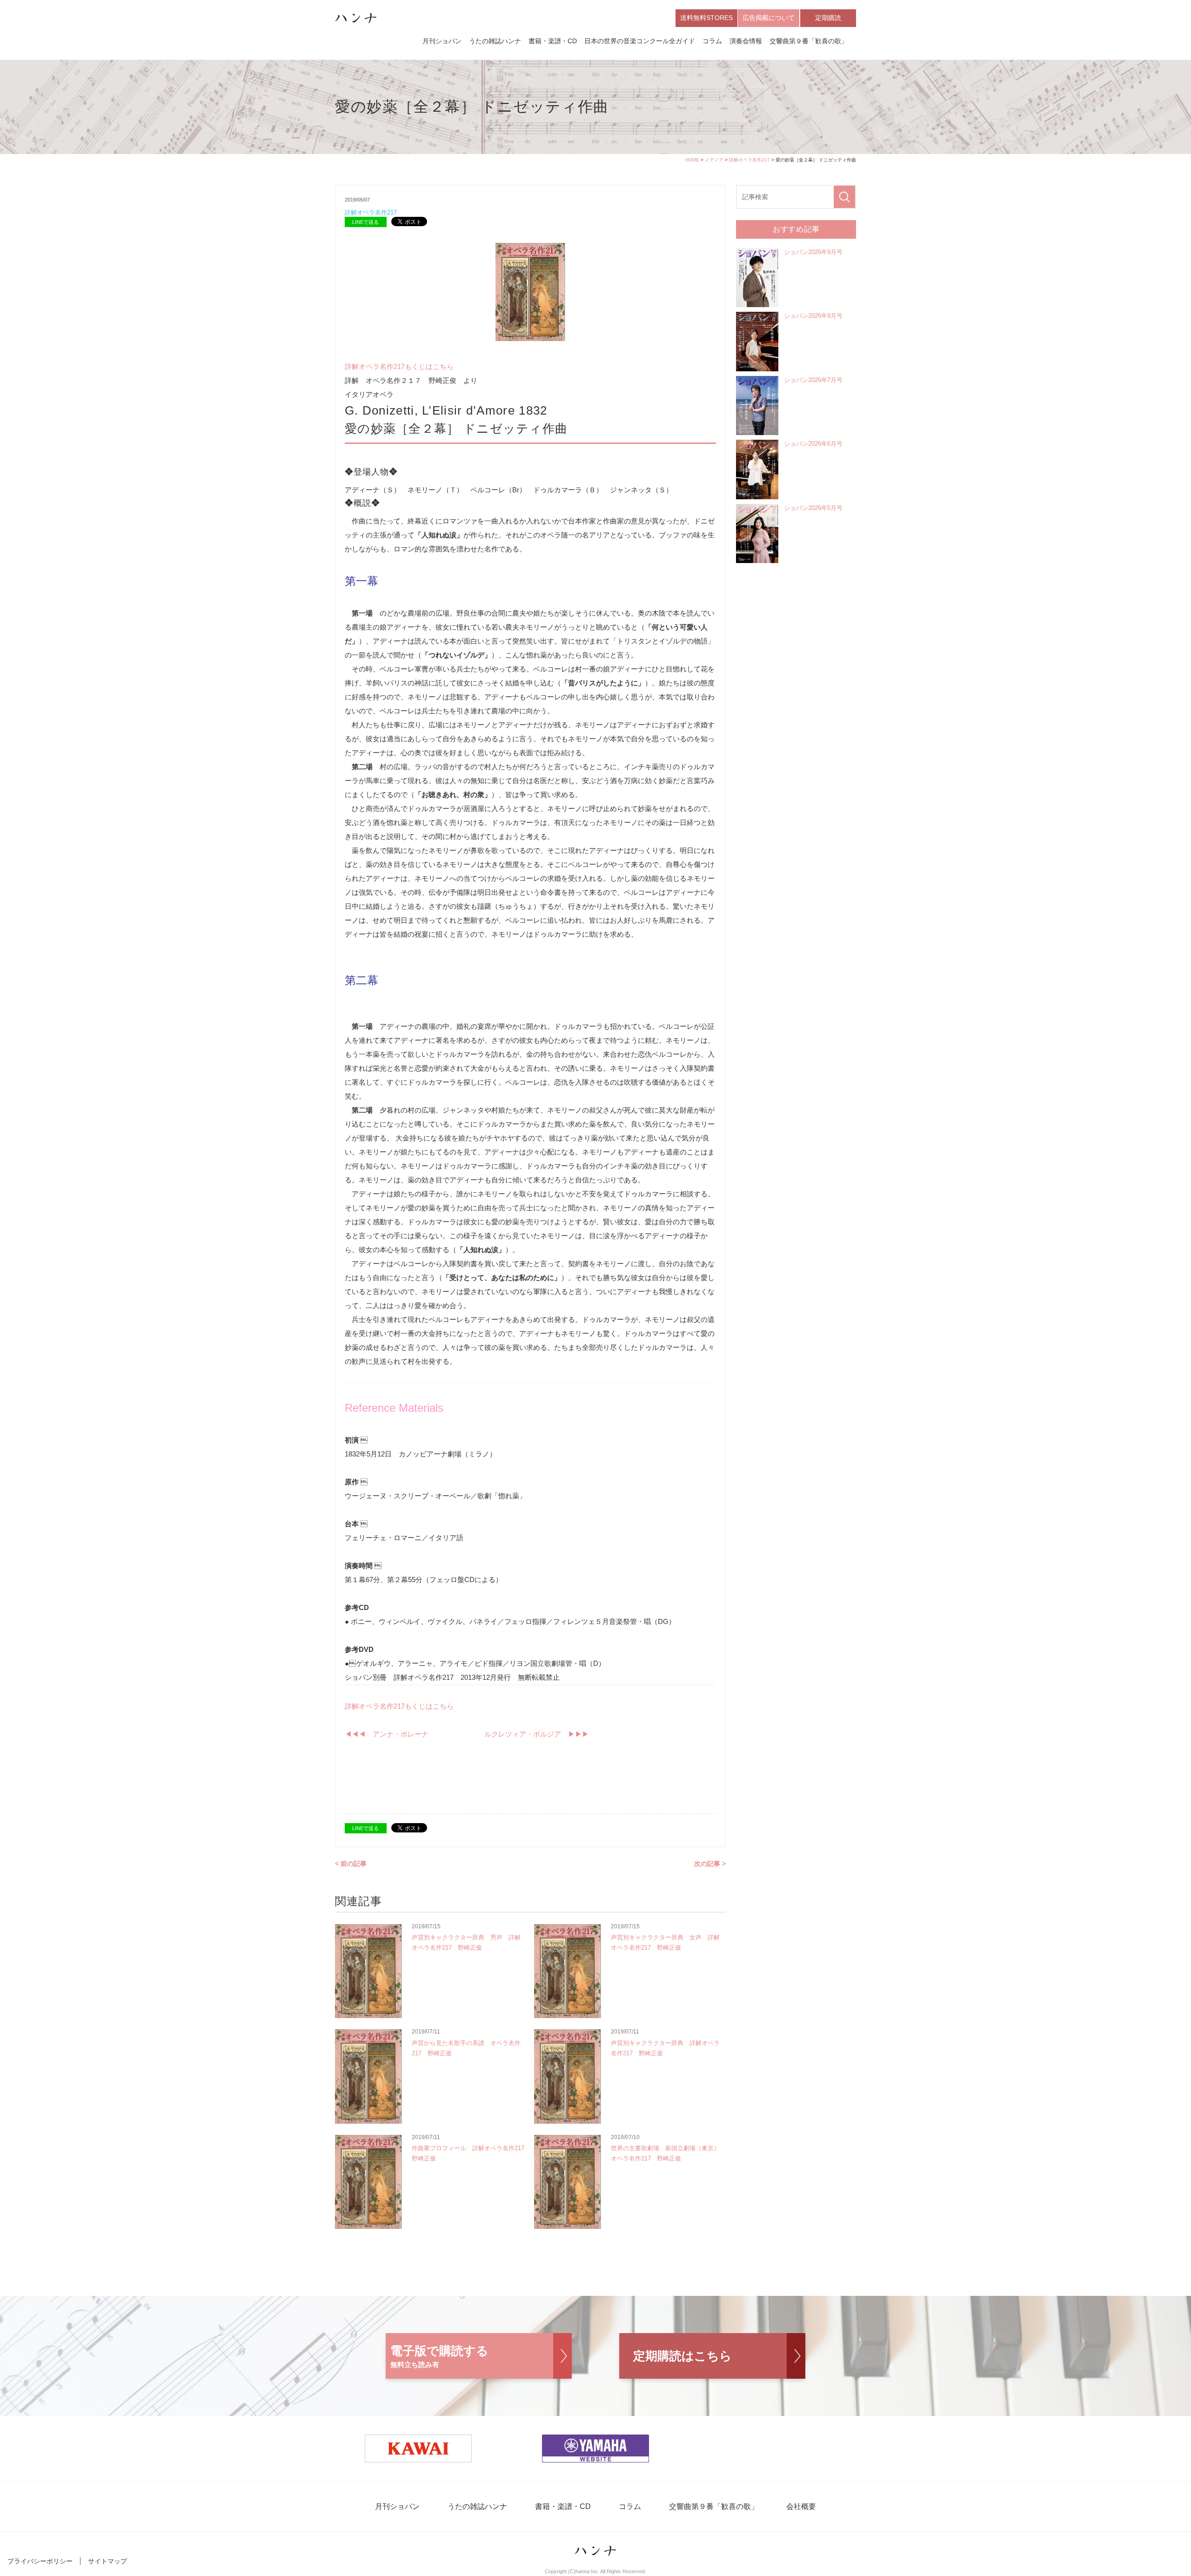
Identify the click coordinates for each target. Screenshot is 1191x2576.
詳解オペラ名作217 (749, 160)
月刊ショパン (442, 41)
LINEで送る (365, 222)
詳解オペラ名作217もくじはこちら (399, 366)
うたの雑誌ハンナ (495, 41)
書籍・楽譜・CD (553, 41)
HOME (692, 160)
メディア (714, 160)
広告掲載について (769, 18)
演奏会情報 (746, 41)
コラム (712, 41)
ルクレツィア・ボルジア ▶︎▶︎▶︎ (533, 1734)
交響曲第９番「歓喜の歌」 (809, 41)
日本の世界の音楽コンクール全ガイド (640, 41)
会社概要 (801, 2506)
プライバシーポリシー (40, 2561)
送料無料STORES (706, 18)
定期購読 (828, 18)
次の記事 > (710, 1864)
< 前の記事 (351, 1864)
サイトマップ (107, 2561)
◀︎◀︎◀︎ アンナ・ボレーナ (390, 1734)
